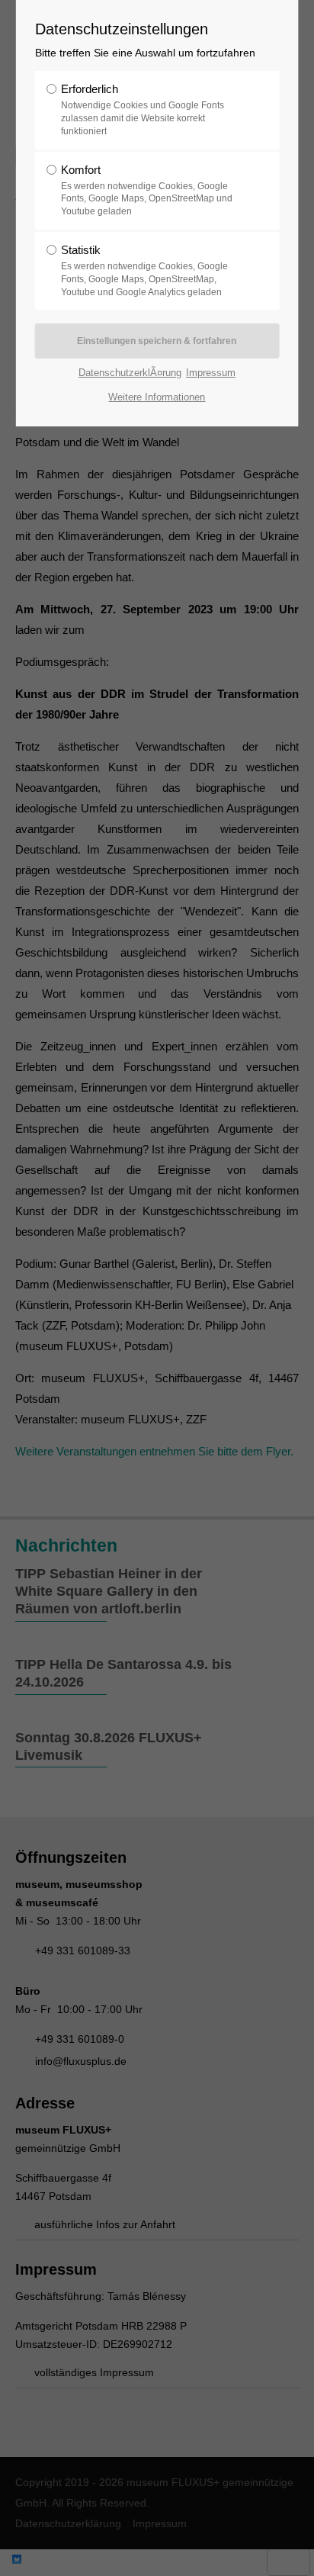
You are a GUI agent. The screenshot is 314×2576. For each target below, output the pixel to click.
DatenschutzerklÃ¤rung (130, 373)
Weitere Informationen (157, 397)
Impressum (211, 373)
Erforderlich (143, 109)
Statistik (144, 270)
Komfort (147, 190)
